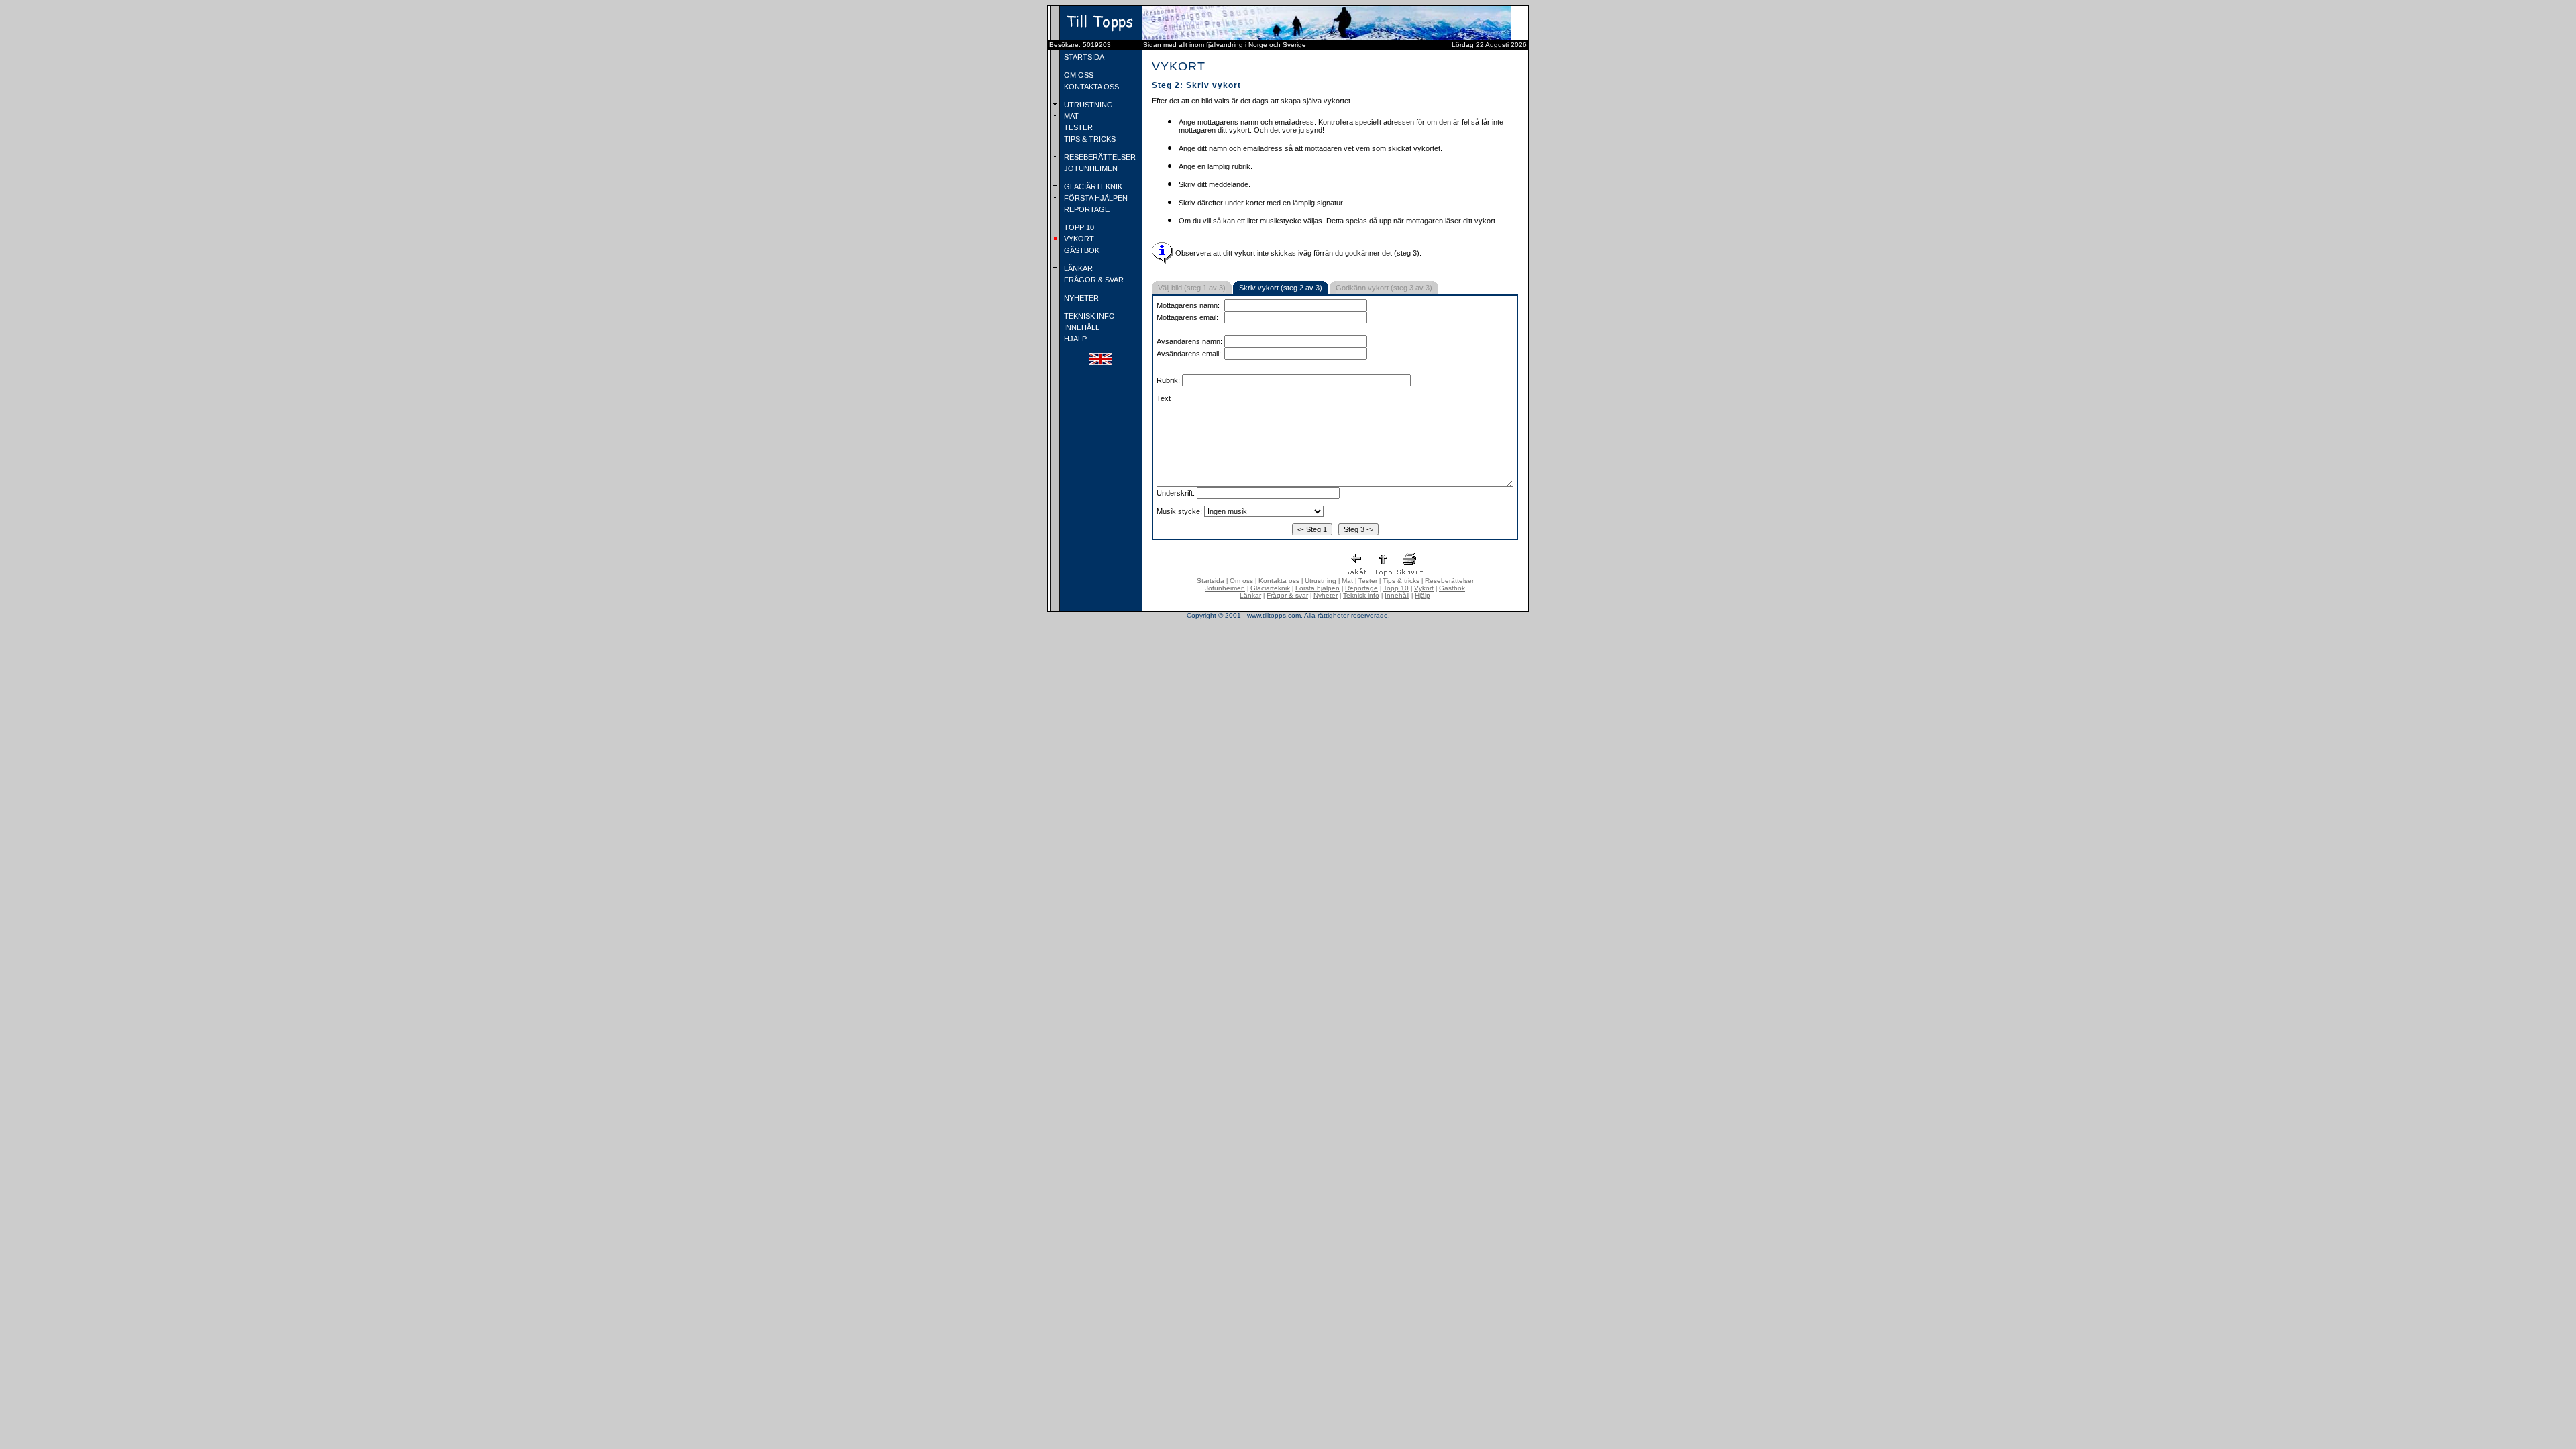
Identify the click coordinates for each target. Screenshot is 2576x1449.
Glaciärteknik (1270, 588)
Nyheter (1326, 595)
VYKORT (1078, 239)
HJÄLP (1074, 339)
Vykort (1424, 588)
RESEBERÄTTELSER (1099, 157)
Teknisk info (1361, 595)
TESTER (1077, 127)
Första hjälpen (1318, 588)
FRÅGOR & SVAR (1093, 280)
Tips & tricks (1401, 581)
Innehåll (1397, 595)
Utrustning (1321, 581)
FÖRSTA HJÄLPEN (1095, 198)
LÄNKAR (1077, 268)
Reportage (1361, 588)
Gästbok (1452, 588)
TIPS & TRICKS (1089, 139)
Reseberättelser (1449, 581)
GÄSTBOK (1081, 250)
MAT (1070, 116)
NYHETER (1080, 298)
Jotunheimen (1225, 588)
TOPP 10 (1078, 227)
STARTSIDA (1083, 57)
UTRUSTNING (1087, 105)
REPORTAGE (1086, 209)
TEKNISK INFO (1088, 316)
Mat (1347, 581)
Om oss (1241, 581)
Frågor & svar (1287, 595)
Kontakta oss (1279, 581)
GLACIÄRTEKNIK (1092, 186)
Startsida (1211, 581)
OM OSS (1078, 75)
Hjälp (1423, 595)
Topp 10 (1396, 588)
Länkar (1250, 595)
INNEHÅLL (1081, 327)
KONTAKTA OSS (1090, 87)
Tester (1368, 581)
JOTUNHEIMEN (1090, 168)
